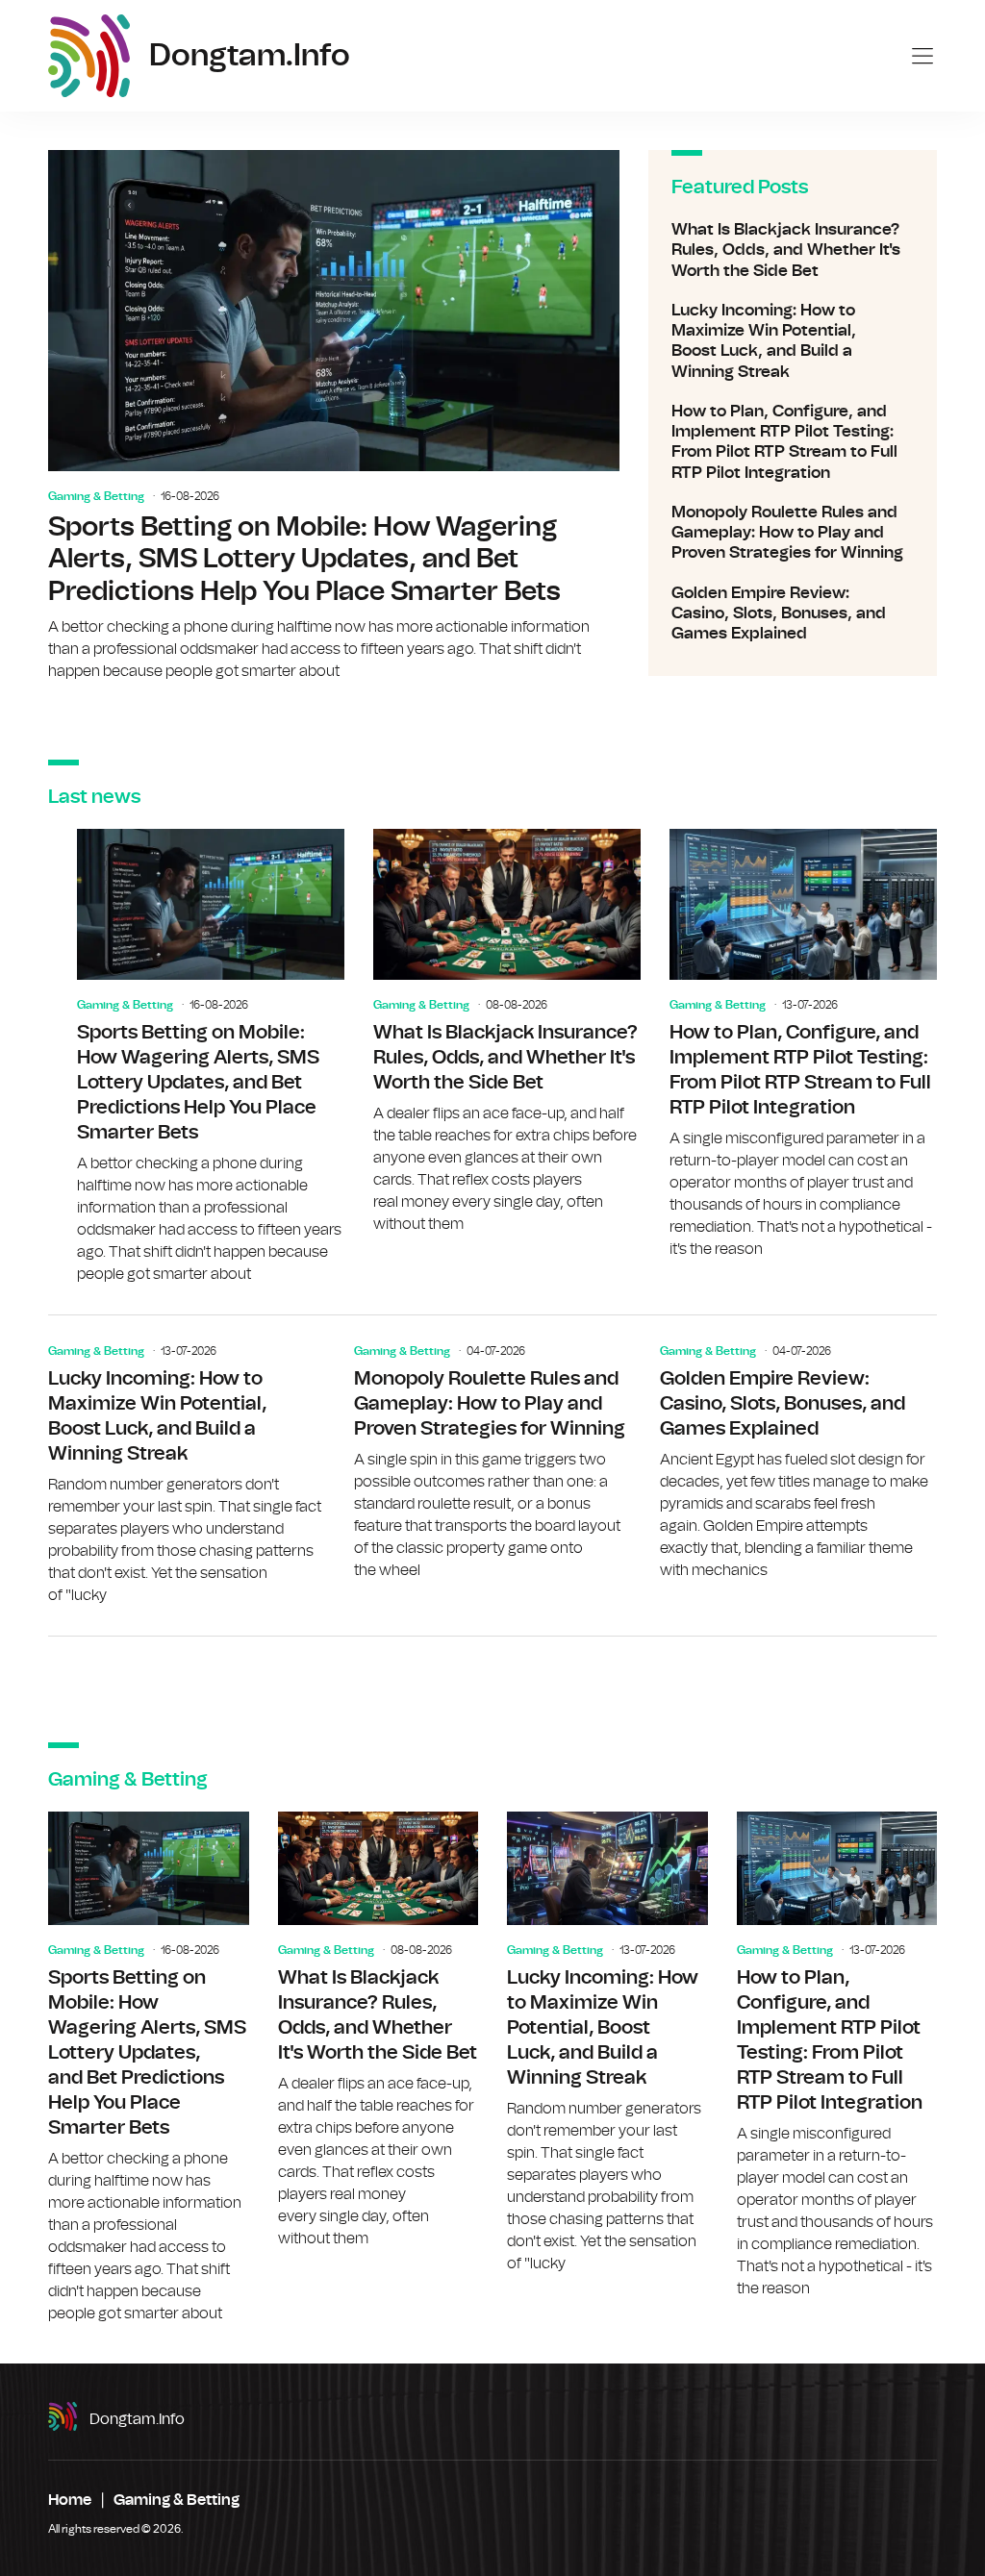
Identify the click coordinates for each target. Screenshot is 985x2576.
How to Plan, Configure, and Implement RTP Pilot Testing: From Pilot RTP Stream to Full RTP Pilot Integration (793, 442)
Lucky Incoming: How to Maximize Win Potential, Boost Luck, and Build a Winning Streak (793, 341)
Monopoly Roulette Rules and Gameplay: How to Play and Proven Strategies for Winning (793, 533)
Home (70, 2500)
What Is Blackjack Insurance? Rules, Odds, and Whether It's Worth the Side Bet (793, 250)
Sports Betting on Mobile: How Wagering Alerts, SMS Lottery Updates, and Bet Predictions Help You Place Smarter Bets (334, 416)
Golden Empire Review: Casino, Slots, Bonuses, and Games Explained (793, 613)
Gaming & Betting (96, 496)
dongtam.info (137, 2419)
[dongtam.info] (89, 56)
